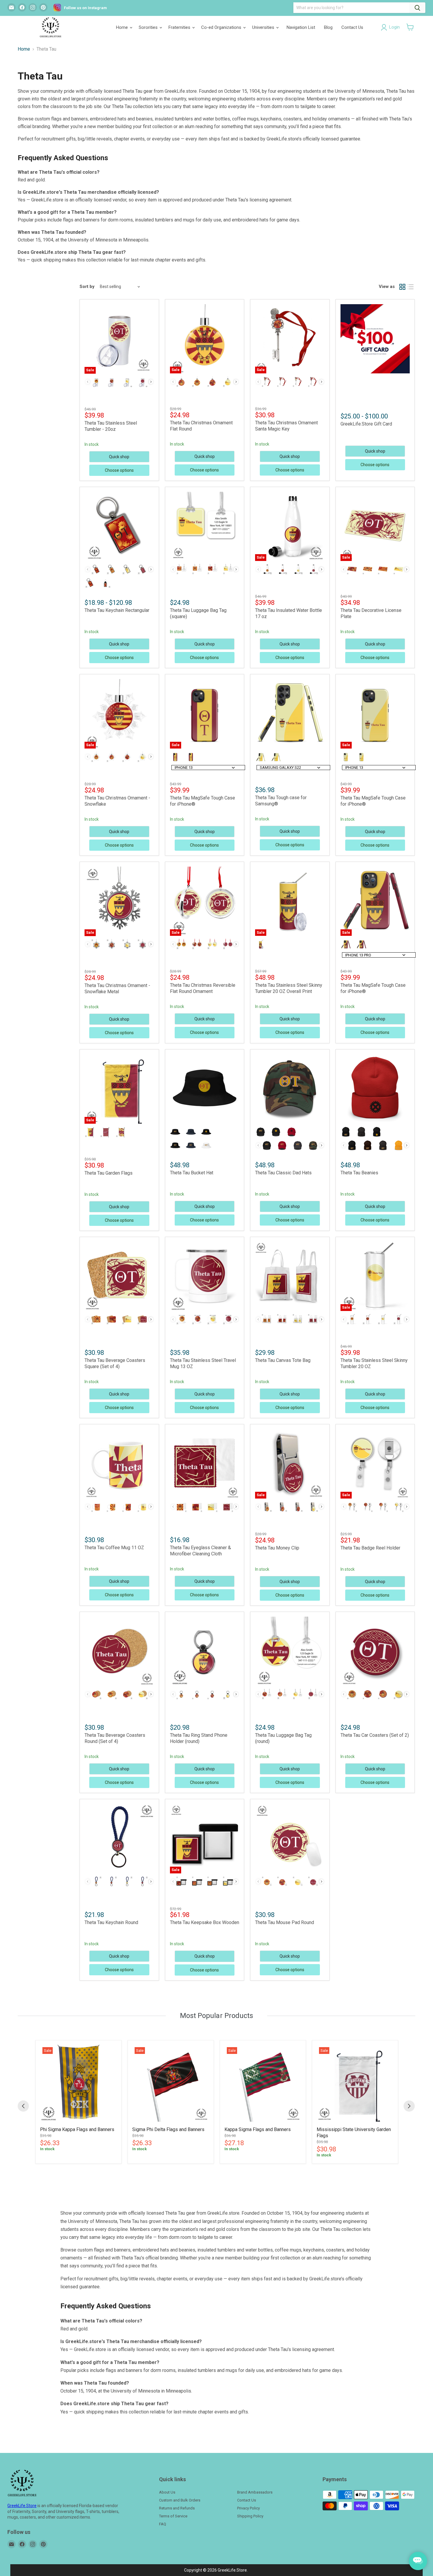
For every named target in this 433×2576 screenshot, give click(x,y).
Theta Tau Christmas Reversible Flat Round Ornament (203, 988)
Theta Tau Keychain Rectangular (117, 610)
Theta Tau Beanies (359, 1173)
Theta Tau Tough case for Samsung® (281, 801)
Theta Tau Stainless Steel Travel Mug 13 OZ (203, 1363)
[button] (410, 27)
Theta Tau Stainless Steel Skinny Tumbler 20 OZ (374, 1363)
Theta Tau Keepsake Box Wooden (205, 1922)
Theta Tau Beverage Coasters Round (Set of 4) (115, 1738)
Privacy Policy (248, 2508)
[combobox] (208, 768)
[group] (78, 2102)
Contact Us (352, 27)
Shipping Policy (250, 2516)
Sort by (87, 287)
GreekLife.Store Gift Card (366, 424)
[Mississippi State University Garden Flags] (355, 2083)
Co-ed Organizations (222, 27)
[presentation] (151, 382)
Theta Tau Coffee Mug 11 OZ (114, 1548)
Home (123, 27)
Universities (264, 27)
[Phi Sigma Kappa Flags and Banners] (78, 2083)
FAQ (163, 2524)
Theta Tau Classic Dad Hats (283, 1173)
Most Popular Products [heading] (216, 2016)
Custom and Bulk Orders (180, 2500)
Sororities (149, 27)
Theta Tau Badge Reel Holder (370, 1548)
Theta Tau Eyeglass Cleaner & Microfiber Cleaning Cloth (200, 1551)
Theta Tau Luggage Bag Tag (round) (283, 1738)
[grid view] (402, 287)
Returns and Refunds (177, 2508)
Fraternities (180, 27)
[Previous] (23, 2106)
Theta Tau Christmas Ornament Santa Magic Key (286, 426)
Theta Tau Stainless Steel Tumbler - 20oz (111, 426)
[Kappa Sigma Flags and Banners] (263, 2083)
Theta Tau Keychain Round (111, 1922)
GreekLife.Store (22, 2506)
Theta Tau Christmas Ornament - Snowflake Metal (117, 989)
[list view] (411, 287)
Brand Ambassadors (255, 2492)
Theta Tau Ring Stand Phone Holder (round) (199, 1738)
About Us (167, 2492)
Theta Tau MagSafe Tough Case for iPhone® (203, 801)
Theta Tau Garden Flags (109, 1173)
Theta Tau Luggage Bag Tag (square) (198, 613)
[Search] (417, 8)
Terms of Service (173, 2516)
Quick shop (119, 457)
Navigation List (301, 27)
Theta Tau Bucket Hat (192, 1173)
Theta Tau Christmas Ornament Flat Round (201, 426)
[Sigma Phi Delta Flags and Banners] (171, 2083)
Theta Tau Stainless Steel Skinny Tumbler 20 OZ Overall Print (289, 988)
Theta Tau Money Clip (277, 1548)
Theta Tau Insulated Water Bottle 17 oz (289, 613)
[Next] (409, 2106)
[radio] (96, 382)
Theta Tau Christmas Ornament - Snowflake (117, 801)
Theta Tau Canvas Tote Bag (283, 1360)
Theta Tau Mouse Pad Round (285, 1922)
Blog (328, 27)
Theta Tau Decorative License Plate (371, 613)
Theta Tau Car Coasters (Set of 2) (375, 1735)
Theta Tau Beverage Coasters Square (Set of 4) (115, 1363)
